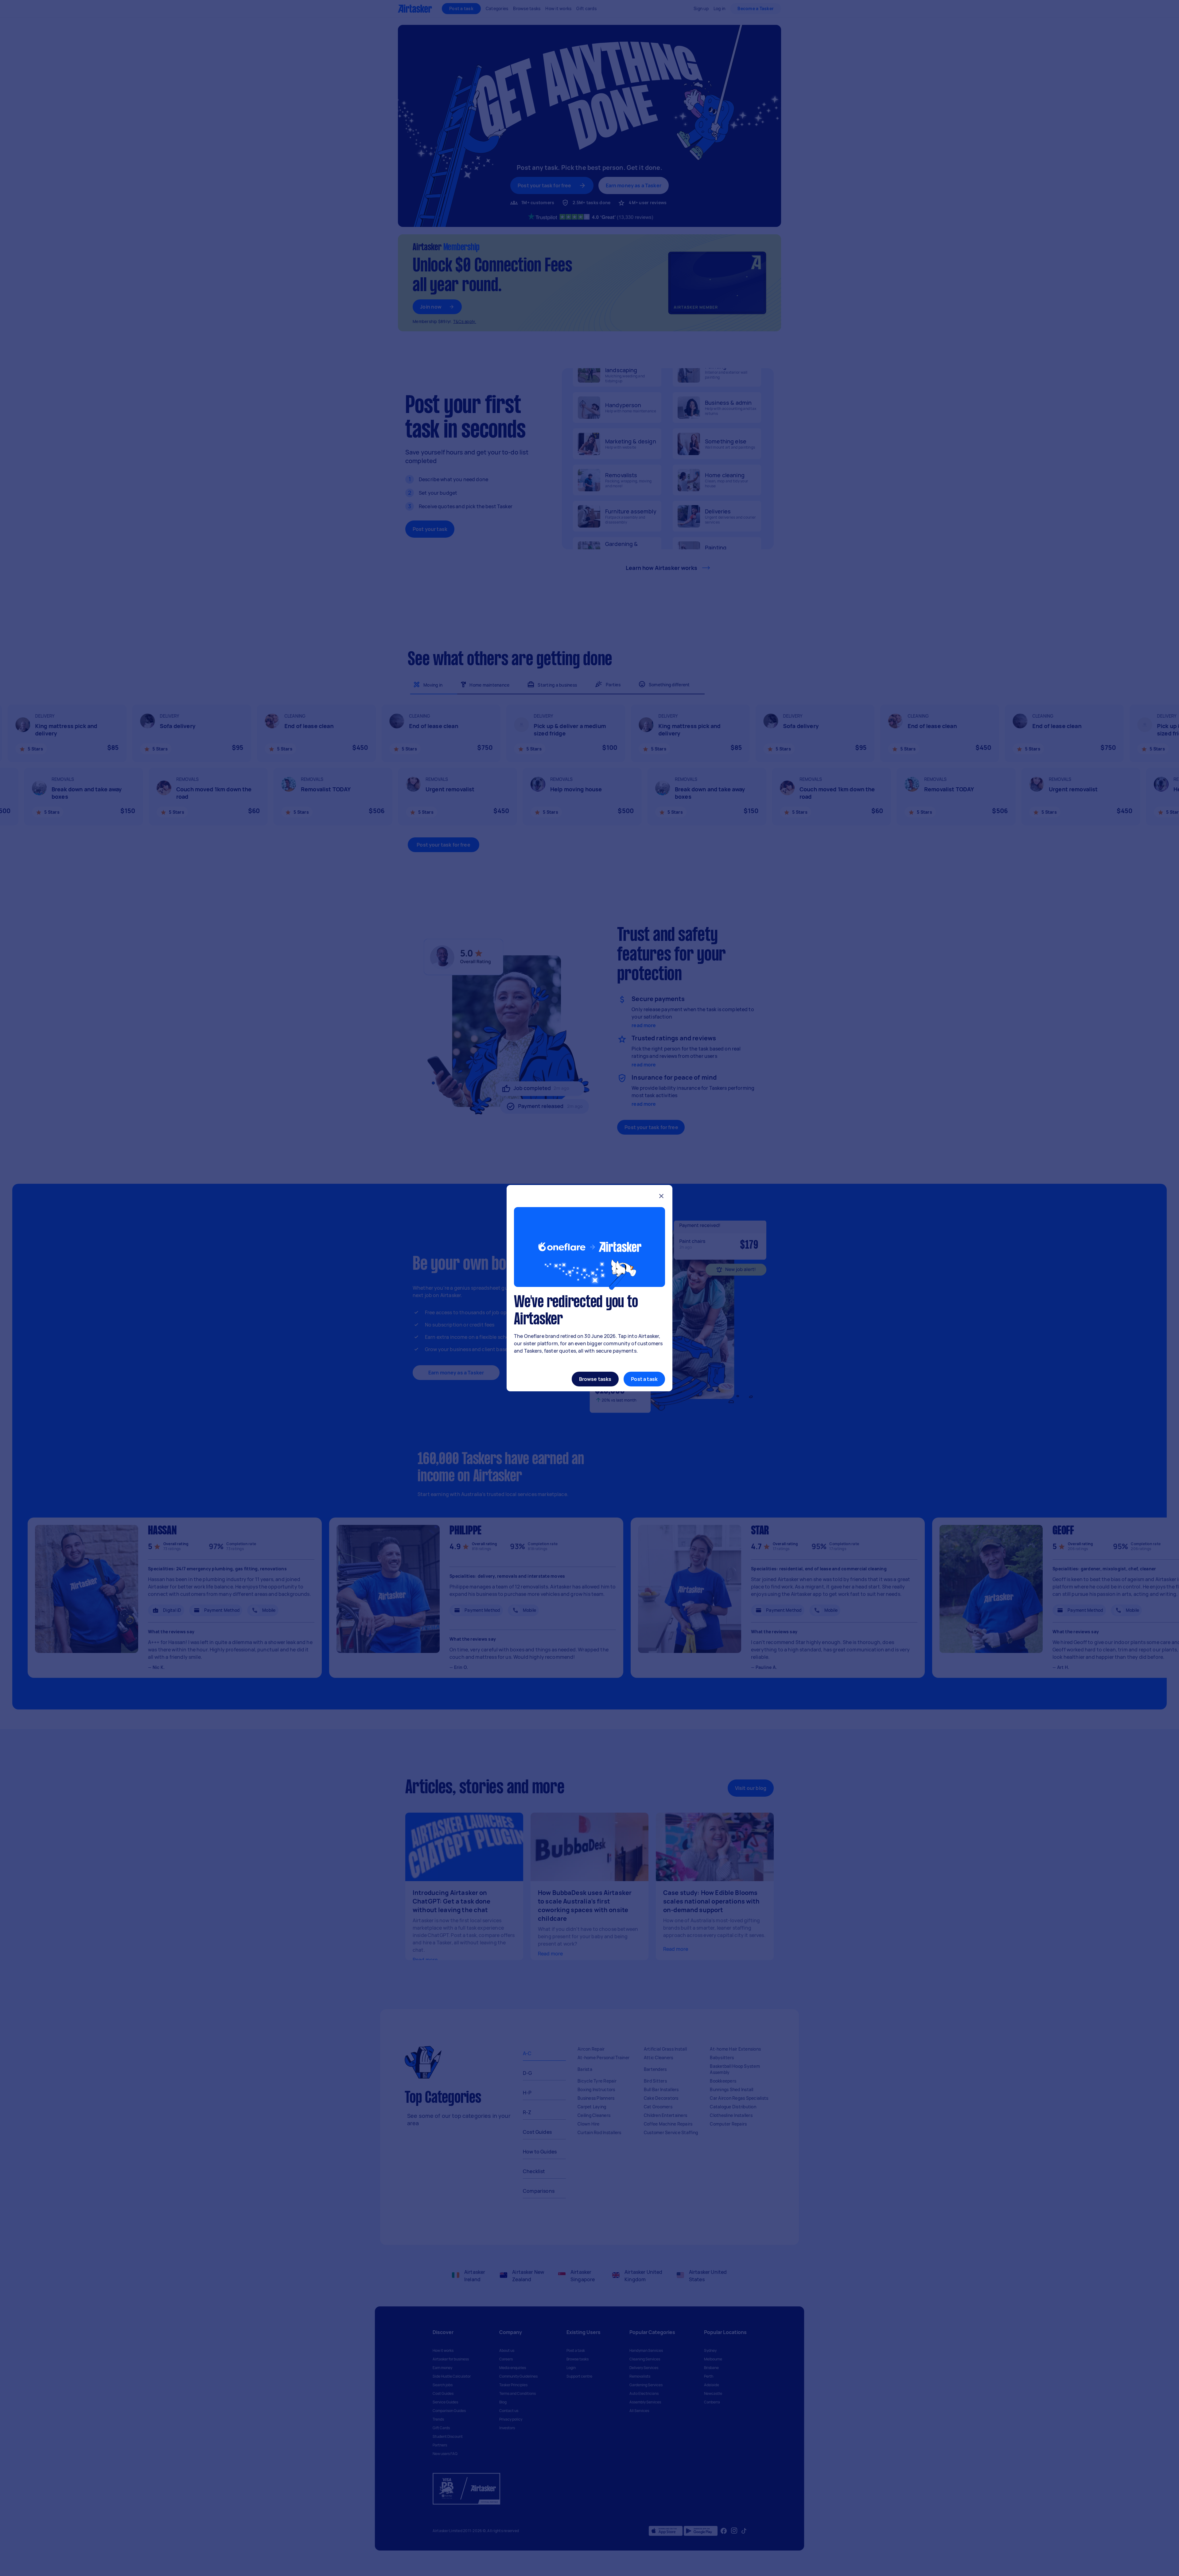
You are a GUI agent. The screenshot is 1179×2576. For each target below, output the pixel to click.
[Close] (661, 1197)
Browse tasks (595, 1379)
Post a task (644, 1379)
